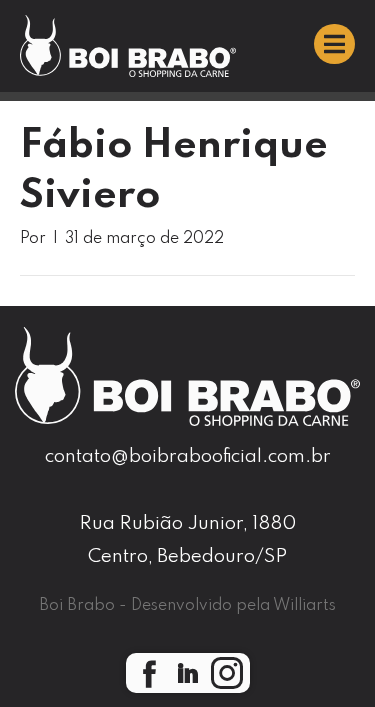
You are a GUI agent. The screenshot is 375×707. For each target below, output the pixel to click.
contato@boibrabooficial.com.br (188, 456)
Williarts (304, 606)
